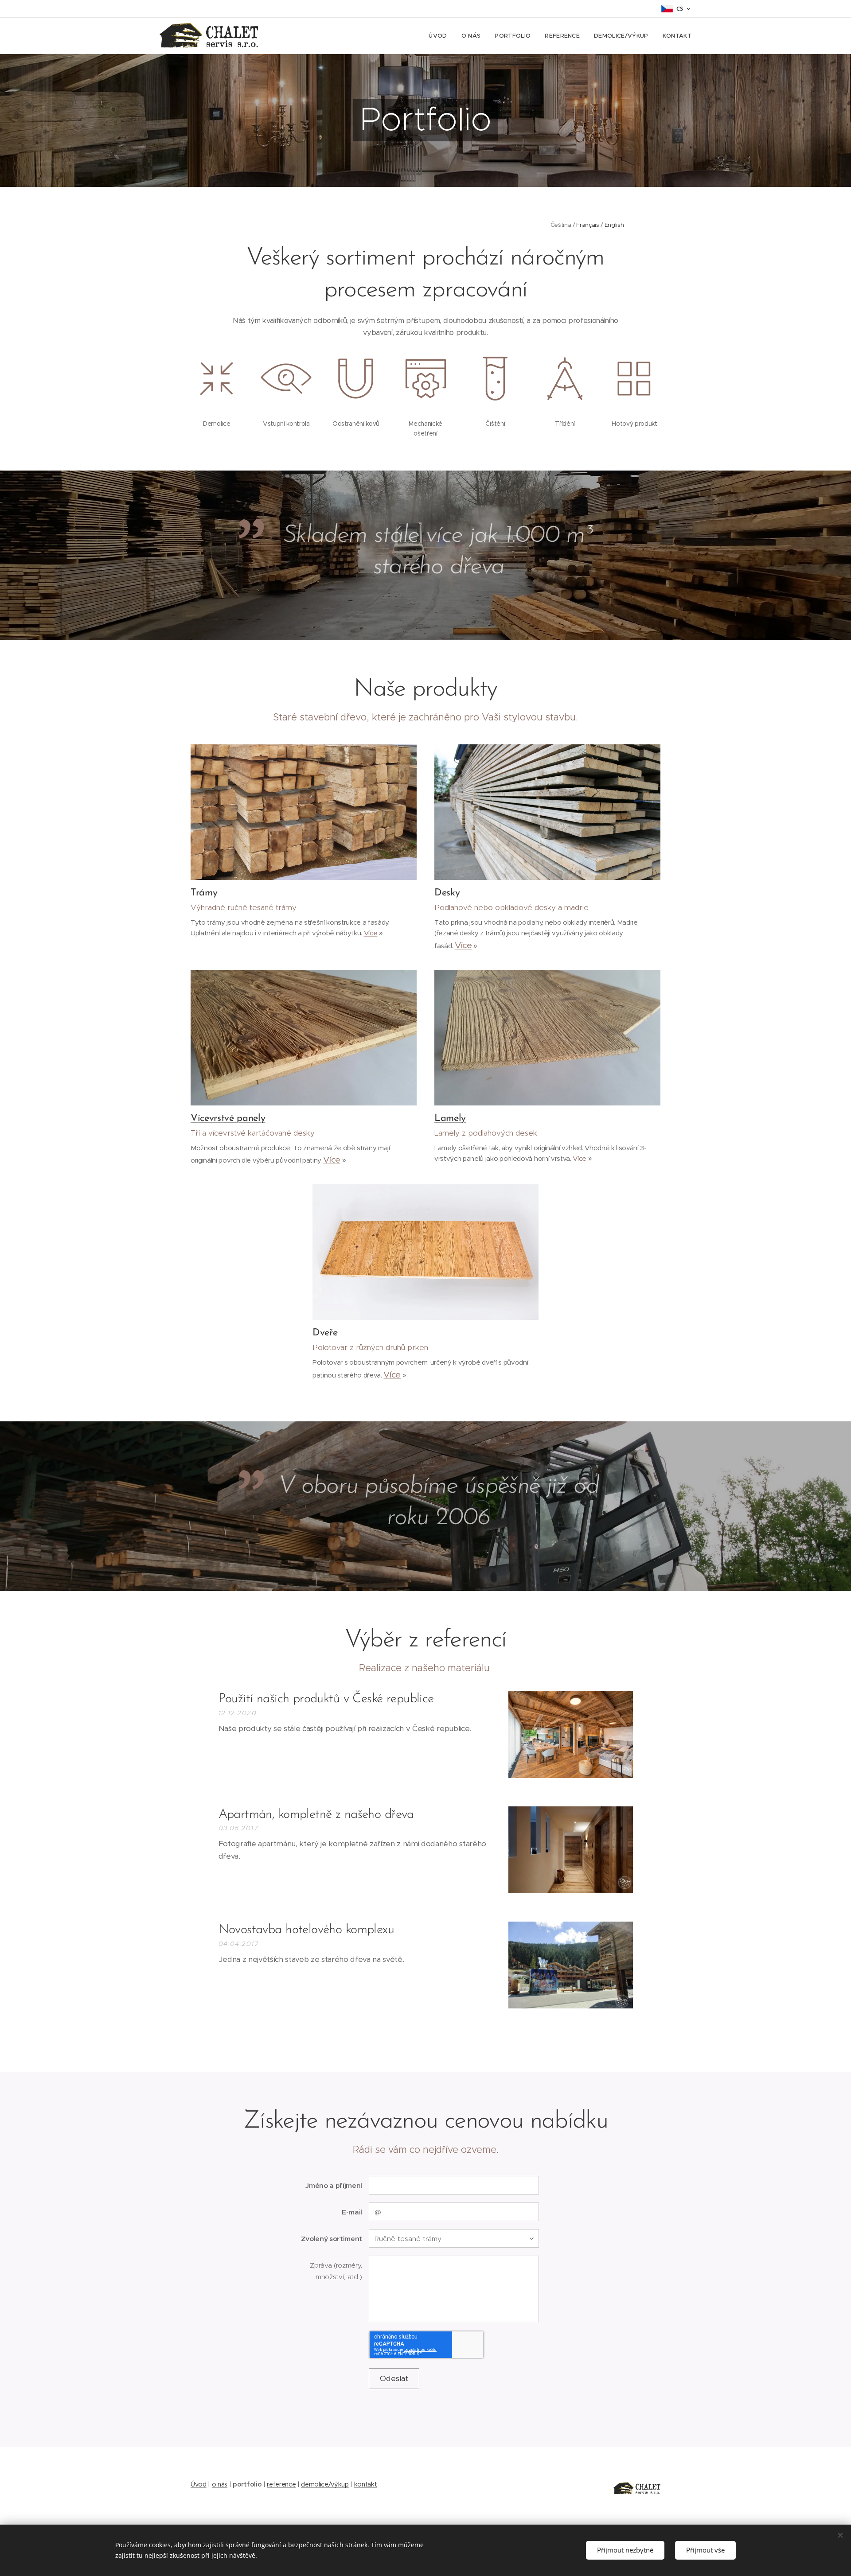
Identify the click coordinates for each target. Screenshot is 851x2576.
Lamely (450, 1119)
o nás (220, 2484)
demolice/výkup (325, 2484)
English (614, 225)
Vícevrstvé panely (228, 1119)
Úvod (199, 2484)
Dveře (325, 1333)
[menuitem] (440, 36)
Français (588, 225)
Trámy (204, 893)
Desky (447, 893)
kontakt (366, 2484)
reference (281, 2484)
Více (371, 933)
